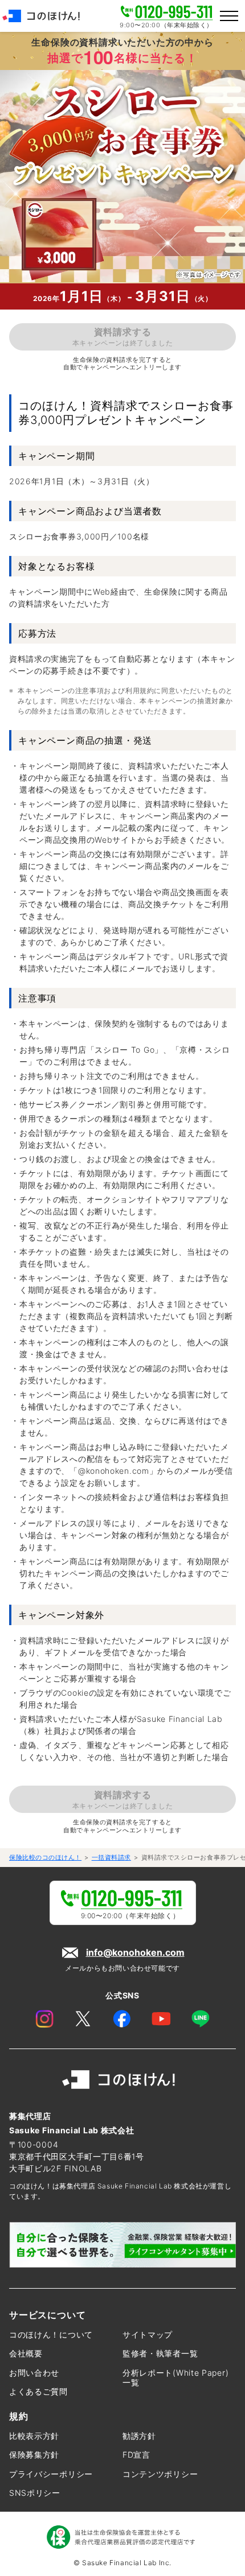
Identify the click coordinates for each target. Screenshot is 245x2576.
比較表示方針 (34, 2436)
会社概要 (26, 2353)
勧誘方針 (139, 2436)
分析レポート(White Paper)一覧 (175, 2378)
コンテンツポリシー (160, 2474)
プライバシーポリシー (51, 2474)
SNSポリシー (35, 2493)
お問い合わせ (34, 2373)
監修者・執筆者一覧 (160, 2353)
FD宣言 (136, 2455)
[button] (229, 16)
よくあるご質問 (38, 2391)
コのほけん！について (51, 2334)
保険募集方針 (34, 2455)
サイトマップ (148, 2334)
